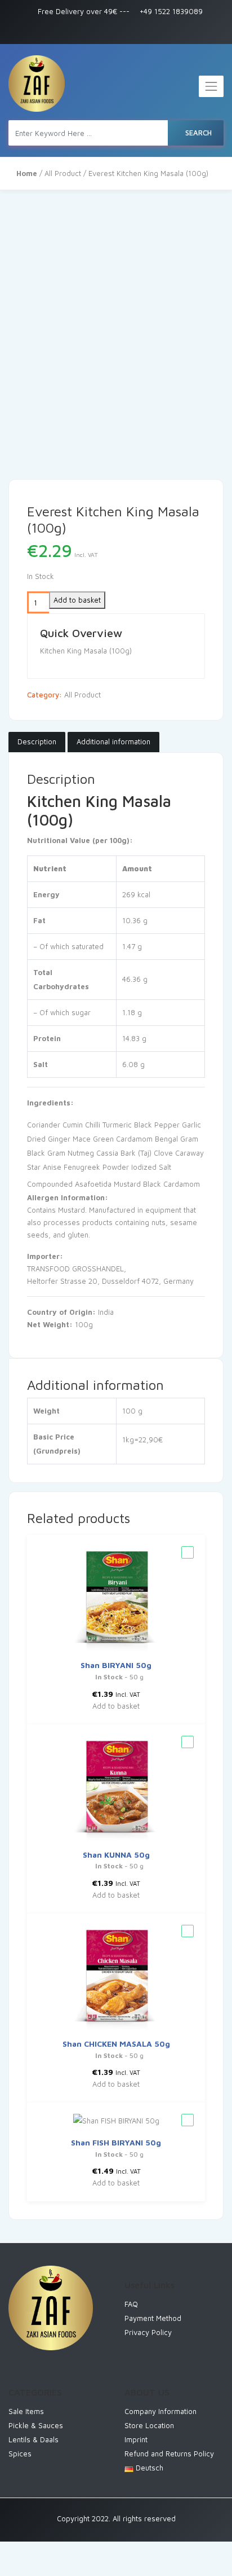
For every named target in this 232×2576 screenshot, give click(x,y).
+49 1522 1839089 (170, 11)
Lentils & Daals (34, 2439)
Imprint (136, 2439)
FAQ (131, 2304)
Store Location (149, 2425)
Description (37, 741)
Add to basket (77, 600)
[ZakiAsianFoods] (37, 84)
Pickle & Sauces (36, 2425)
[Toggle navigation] (211, 86)
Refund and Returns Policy (169, 2454)
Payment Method (153, 2318)
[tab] (37, 742)
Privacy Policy (148, 2332)
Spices (20, 2454)
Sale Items (26, 2411)
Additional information (113, 741)
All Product (63, 173)
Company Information (160, 2411)
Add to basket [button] (116, 1706)
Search (198, 133)
